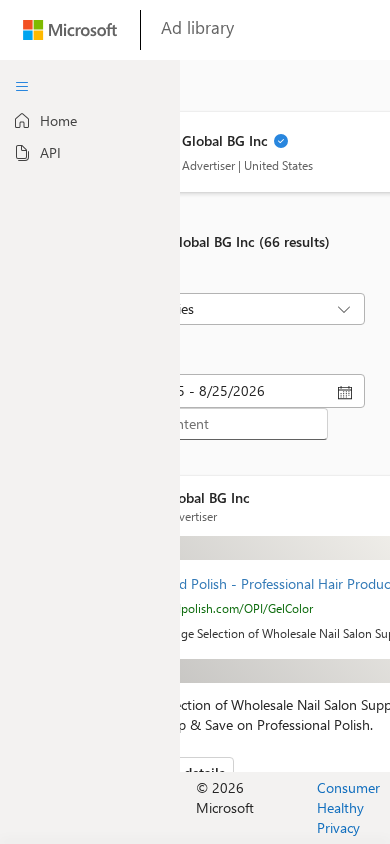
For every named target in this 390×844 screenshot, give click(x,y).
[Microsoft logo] (70, 34)
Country (127, 276)
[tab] (90, 121)
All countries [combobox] (156, 308)
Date (118, 357)
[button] (281, 143)
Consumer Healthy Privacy (348, 807)
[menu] (22, 87)
